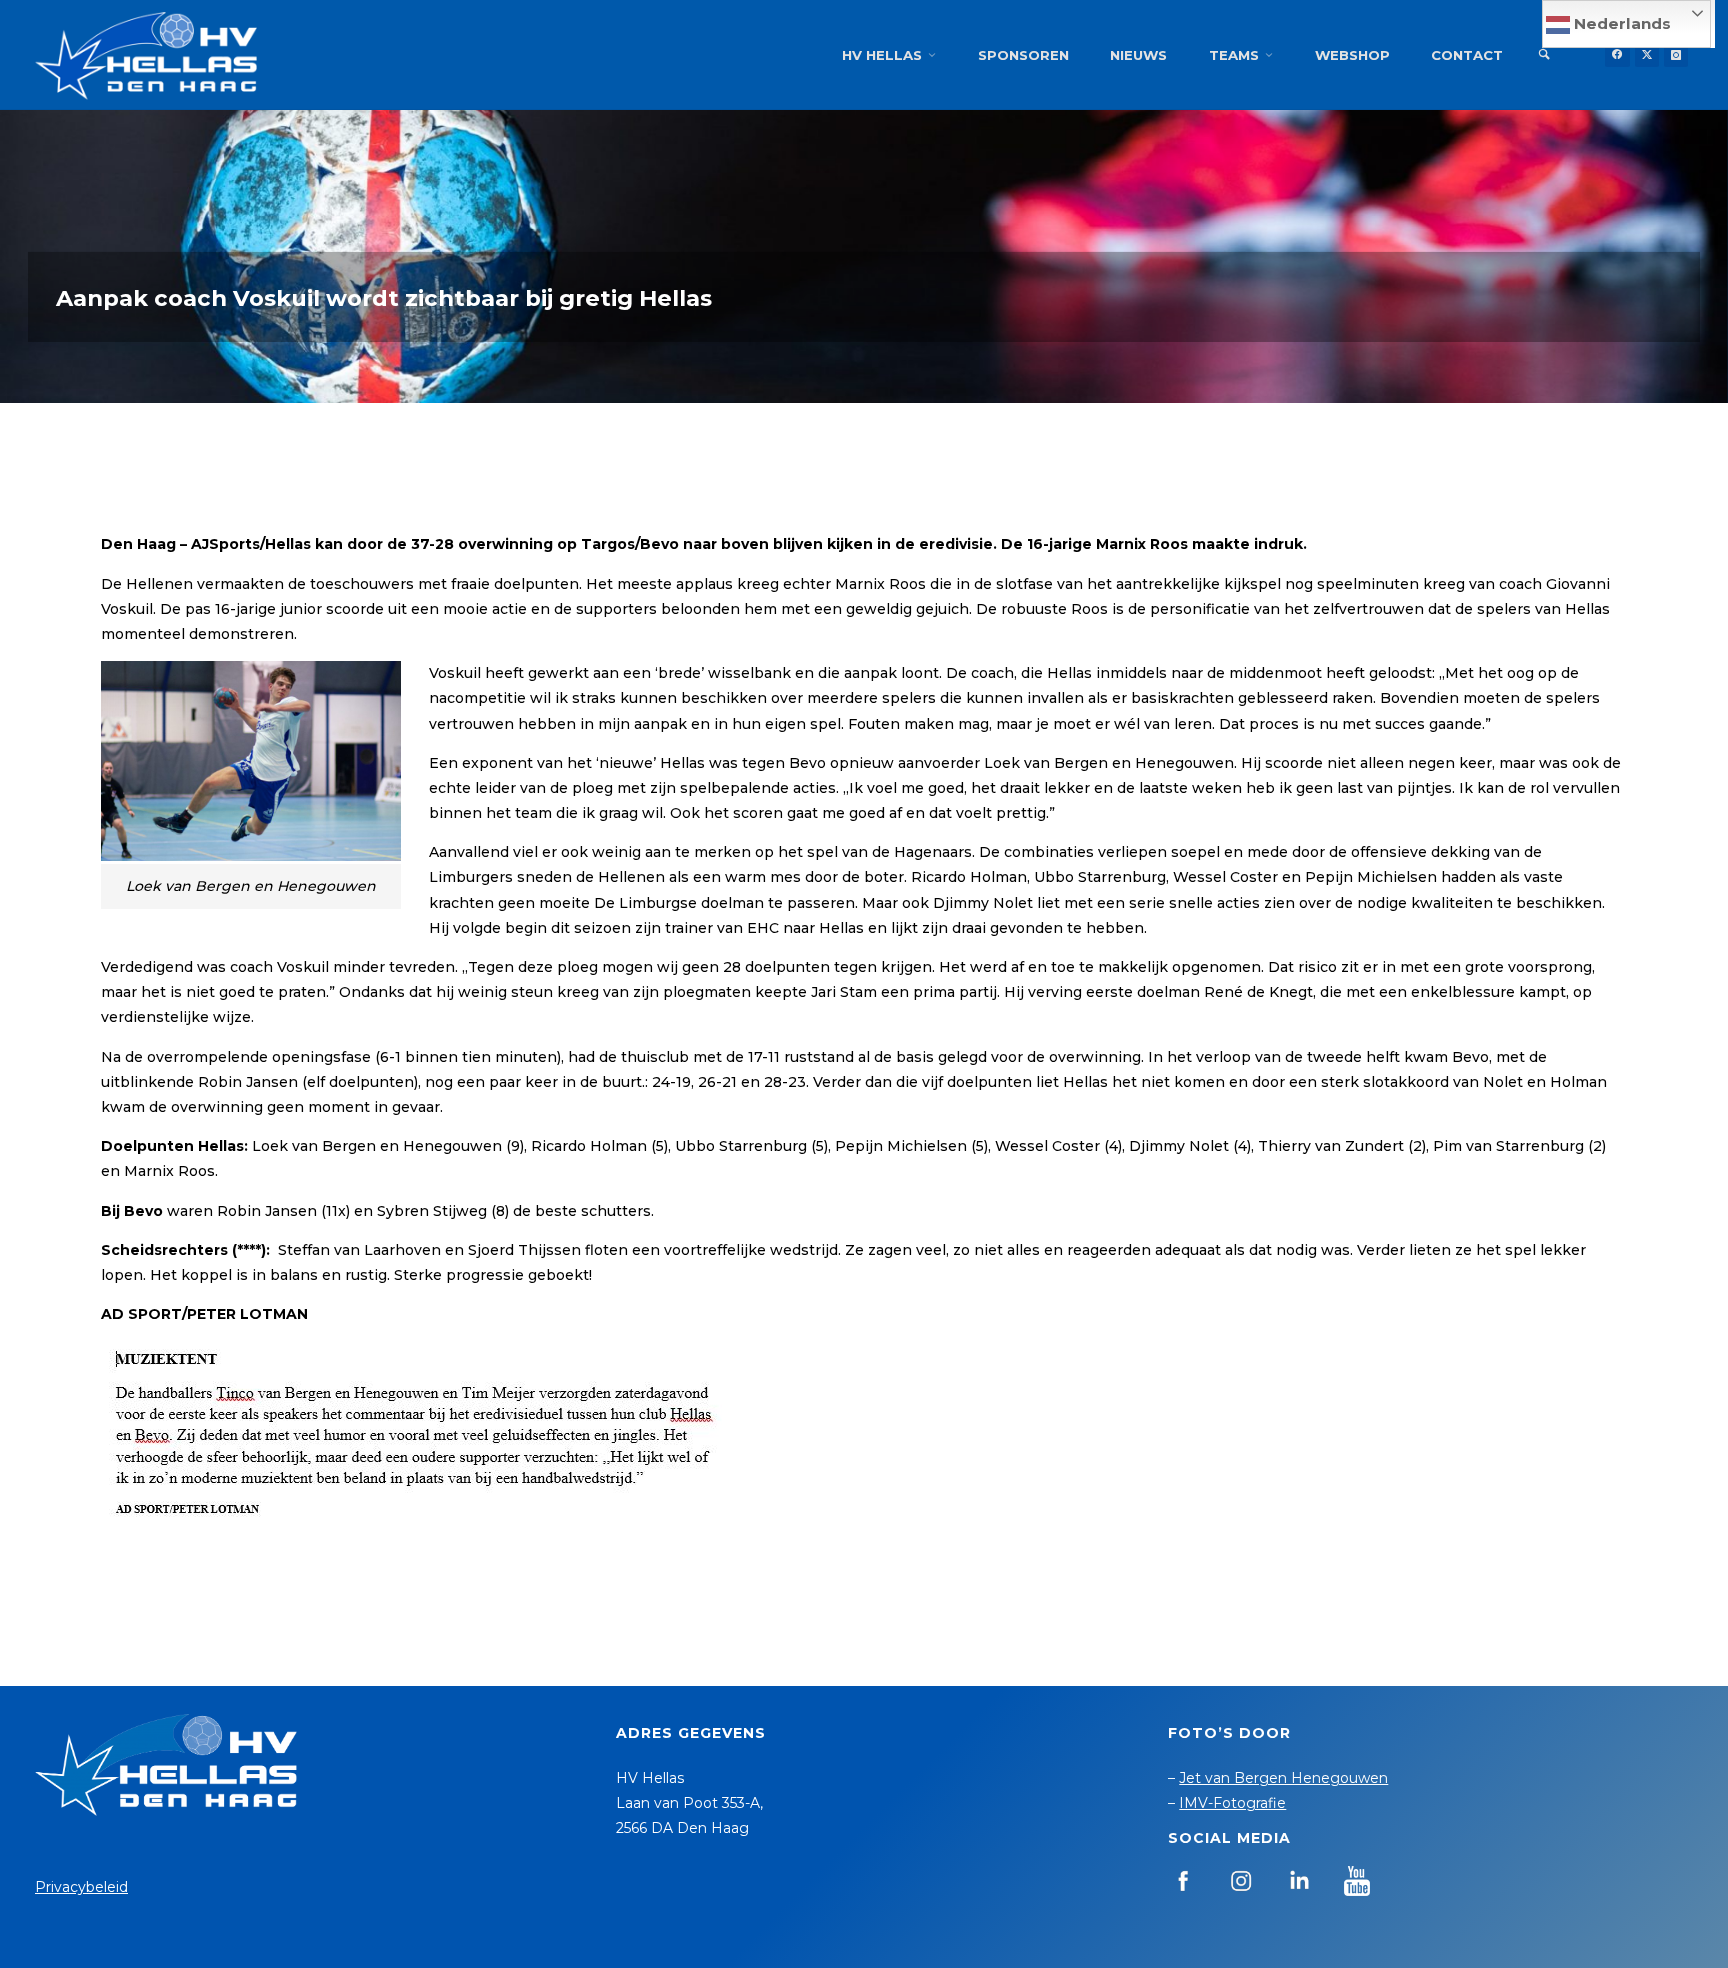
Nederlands (1620, 23)
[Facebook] (1617, 55)
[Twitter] (1647, 55)
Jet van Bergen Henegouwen (1283, 1778)
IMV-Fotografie (1232, 1803)
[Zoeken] (1544, 55)
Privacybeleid (81, 1887)
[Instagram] (1676, 55)
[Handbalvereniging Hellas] (146, 55)
